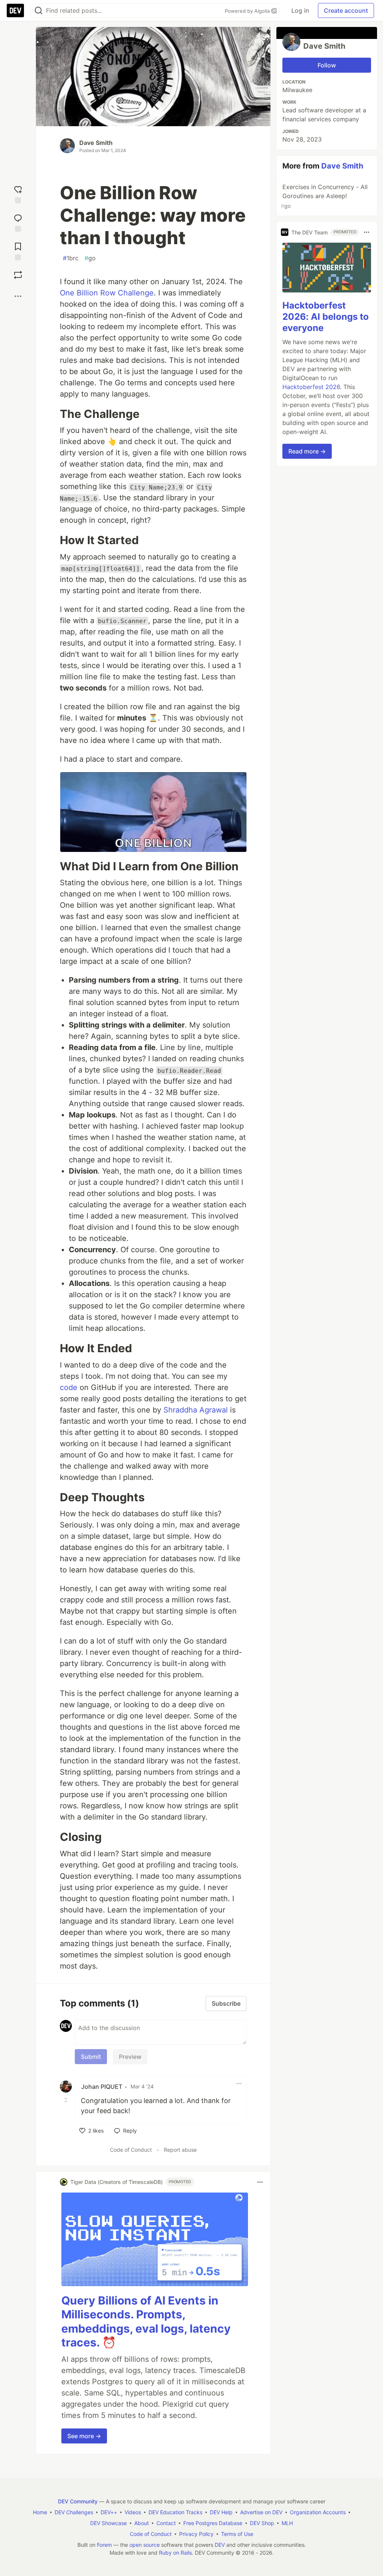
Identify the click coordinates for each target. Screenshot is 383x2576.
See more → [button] (84, 2436)
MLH (287, 2523)
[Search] (39, 11)
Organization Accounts (318, 2512)
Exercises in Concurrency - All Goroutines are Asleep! (324, 196)
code (69, 1387)
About (142, 2523)
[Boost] (18, 275)
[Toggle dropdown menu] (239, 2084)
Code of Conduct (131, 2150)
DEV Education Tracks (175, 2512)
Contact (166, 2523)
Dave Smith (96, 143)
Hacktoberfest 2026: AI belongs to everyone (326, 317)
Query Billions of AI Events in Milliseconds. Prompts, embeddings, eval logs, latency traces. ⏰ (146, 2322)
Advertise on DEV (261, 2512)
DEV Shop (262, 2523)
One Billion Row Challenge (107, 293)
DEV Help (221, 2512)
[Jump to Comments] (18, 221)
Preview (130, 2057)
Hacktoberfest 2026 (311, 387)
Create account (346, 10)
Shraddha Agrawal (196, 1410)
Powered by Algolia (248, 11)
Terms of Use (237, 2534)
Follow (327, 65)
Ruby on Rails (175, 2553)
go (90, 258)
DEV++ (109, 2512)
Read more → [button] (307, 451)
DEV (220, 2545)
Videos (133, 2512)
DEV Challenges (74, 2512)
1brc (71, 258)
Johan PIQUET (102, 2087)
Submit (91, 2057)
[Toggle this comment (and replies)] (67, 2100)
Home (40, 2512)
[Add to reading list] (18, 250)
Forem (104, 2545)
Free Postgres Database (213, 2523)
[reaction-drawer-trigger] (18, 193)
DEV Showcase (108, 2523)
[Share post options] (18, 296)
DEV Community (78, 2501)
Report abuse (180, 2150)
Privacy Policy (196, 2534)
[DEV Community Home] (15, 10)
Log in (300, 10)
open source (145, 2545)
